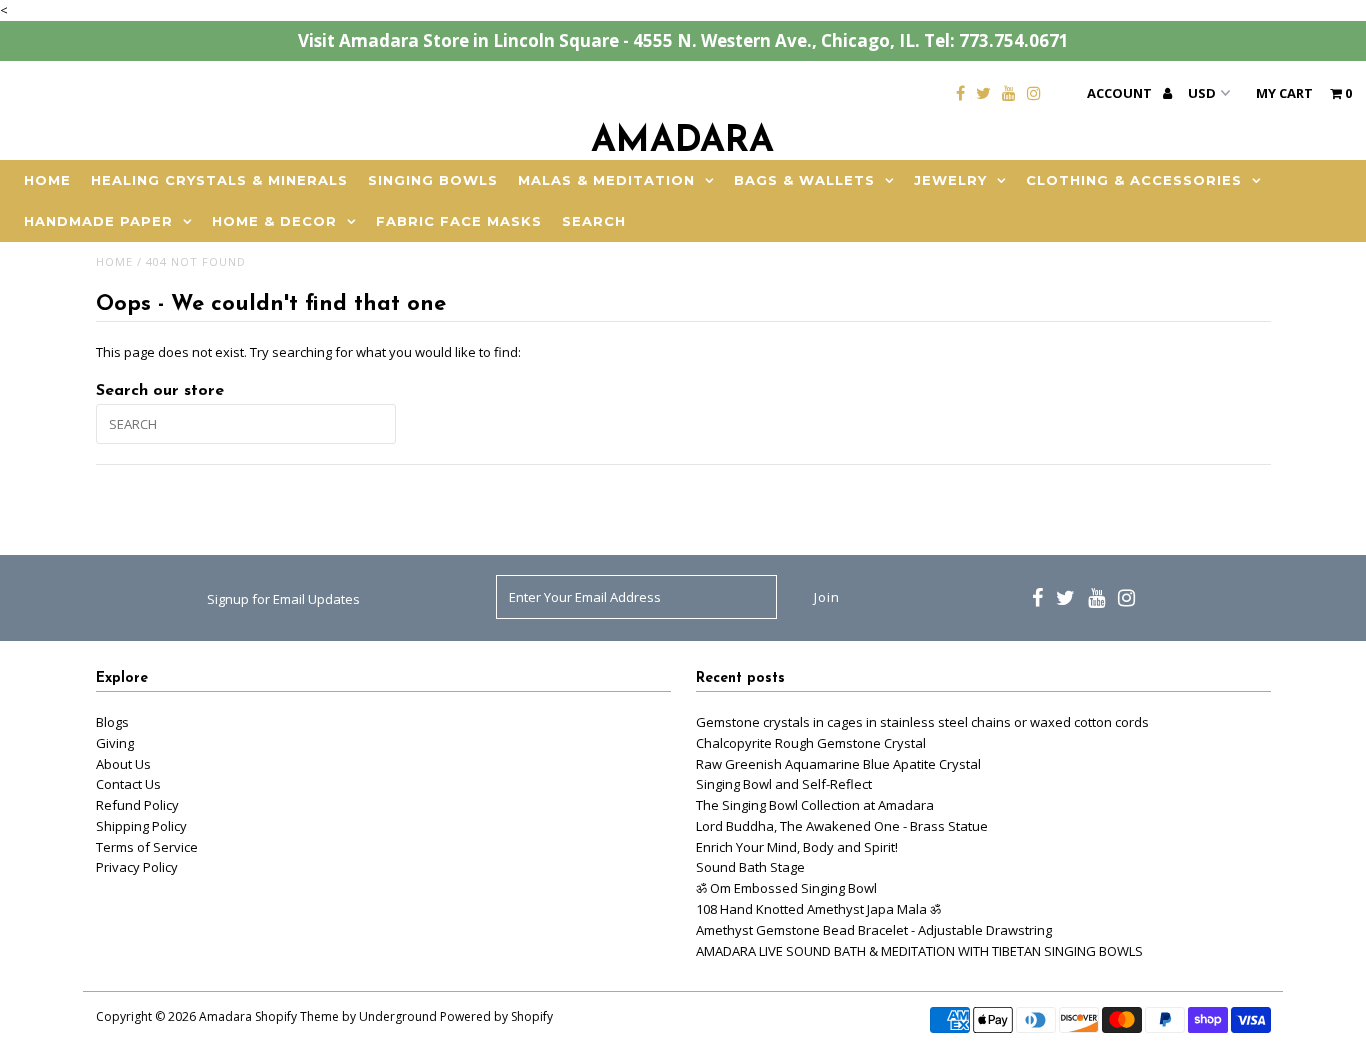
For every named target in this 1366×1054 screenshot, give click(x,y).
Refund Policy (137, 805)
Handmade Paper (98, 221)
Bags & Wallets (804, 180)
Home (47, 180)
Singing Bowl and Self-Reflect (784, 784)
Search (594, 221)
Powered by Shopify (496, 1016)
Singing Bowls (433, 180)
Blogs (112, 722)
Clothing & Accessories (1134, 180)
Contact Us (128, 784)
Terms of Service (147, 847)
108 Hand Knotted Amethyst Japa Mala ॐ (818, 909)
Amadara (682, 142)
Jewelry (950, 180)
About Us (123, 764)
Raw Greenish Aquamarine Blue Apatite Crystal (838, 764)
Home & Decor (274, 221)
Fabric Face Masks (459, 221)
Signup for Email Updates (283, 599)
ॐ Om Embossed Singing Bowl (786, 888)
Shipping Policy (141, 826)
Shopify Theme (297, 1016)
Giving (115, 743)
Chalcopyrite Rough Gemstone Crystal (811, 743)
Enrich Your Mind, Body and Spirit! (797, 847)
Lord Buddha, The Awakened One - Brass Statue (842, 826)
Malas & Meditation (606, 180)
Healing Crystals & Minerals (219, 180)
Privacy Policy (137, 867)
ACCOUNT (1121, 93)
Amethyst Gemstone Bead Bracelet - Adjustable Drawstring (874, 930)
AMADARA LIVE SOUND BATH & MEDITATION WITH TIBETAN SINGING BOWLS (919, 951)
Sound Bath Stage (750, 867)
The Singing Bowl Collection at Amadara (815, 805)
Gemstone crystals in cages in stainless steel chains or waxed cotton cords (922, 722)
